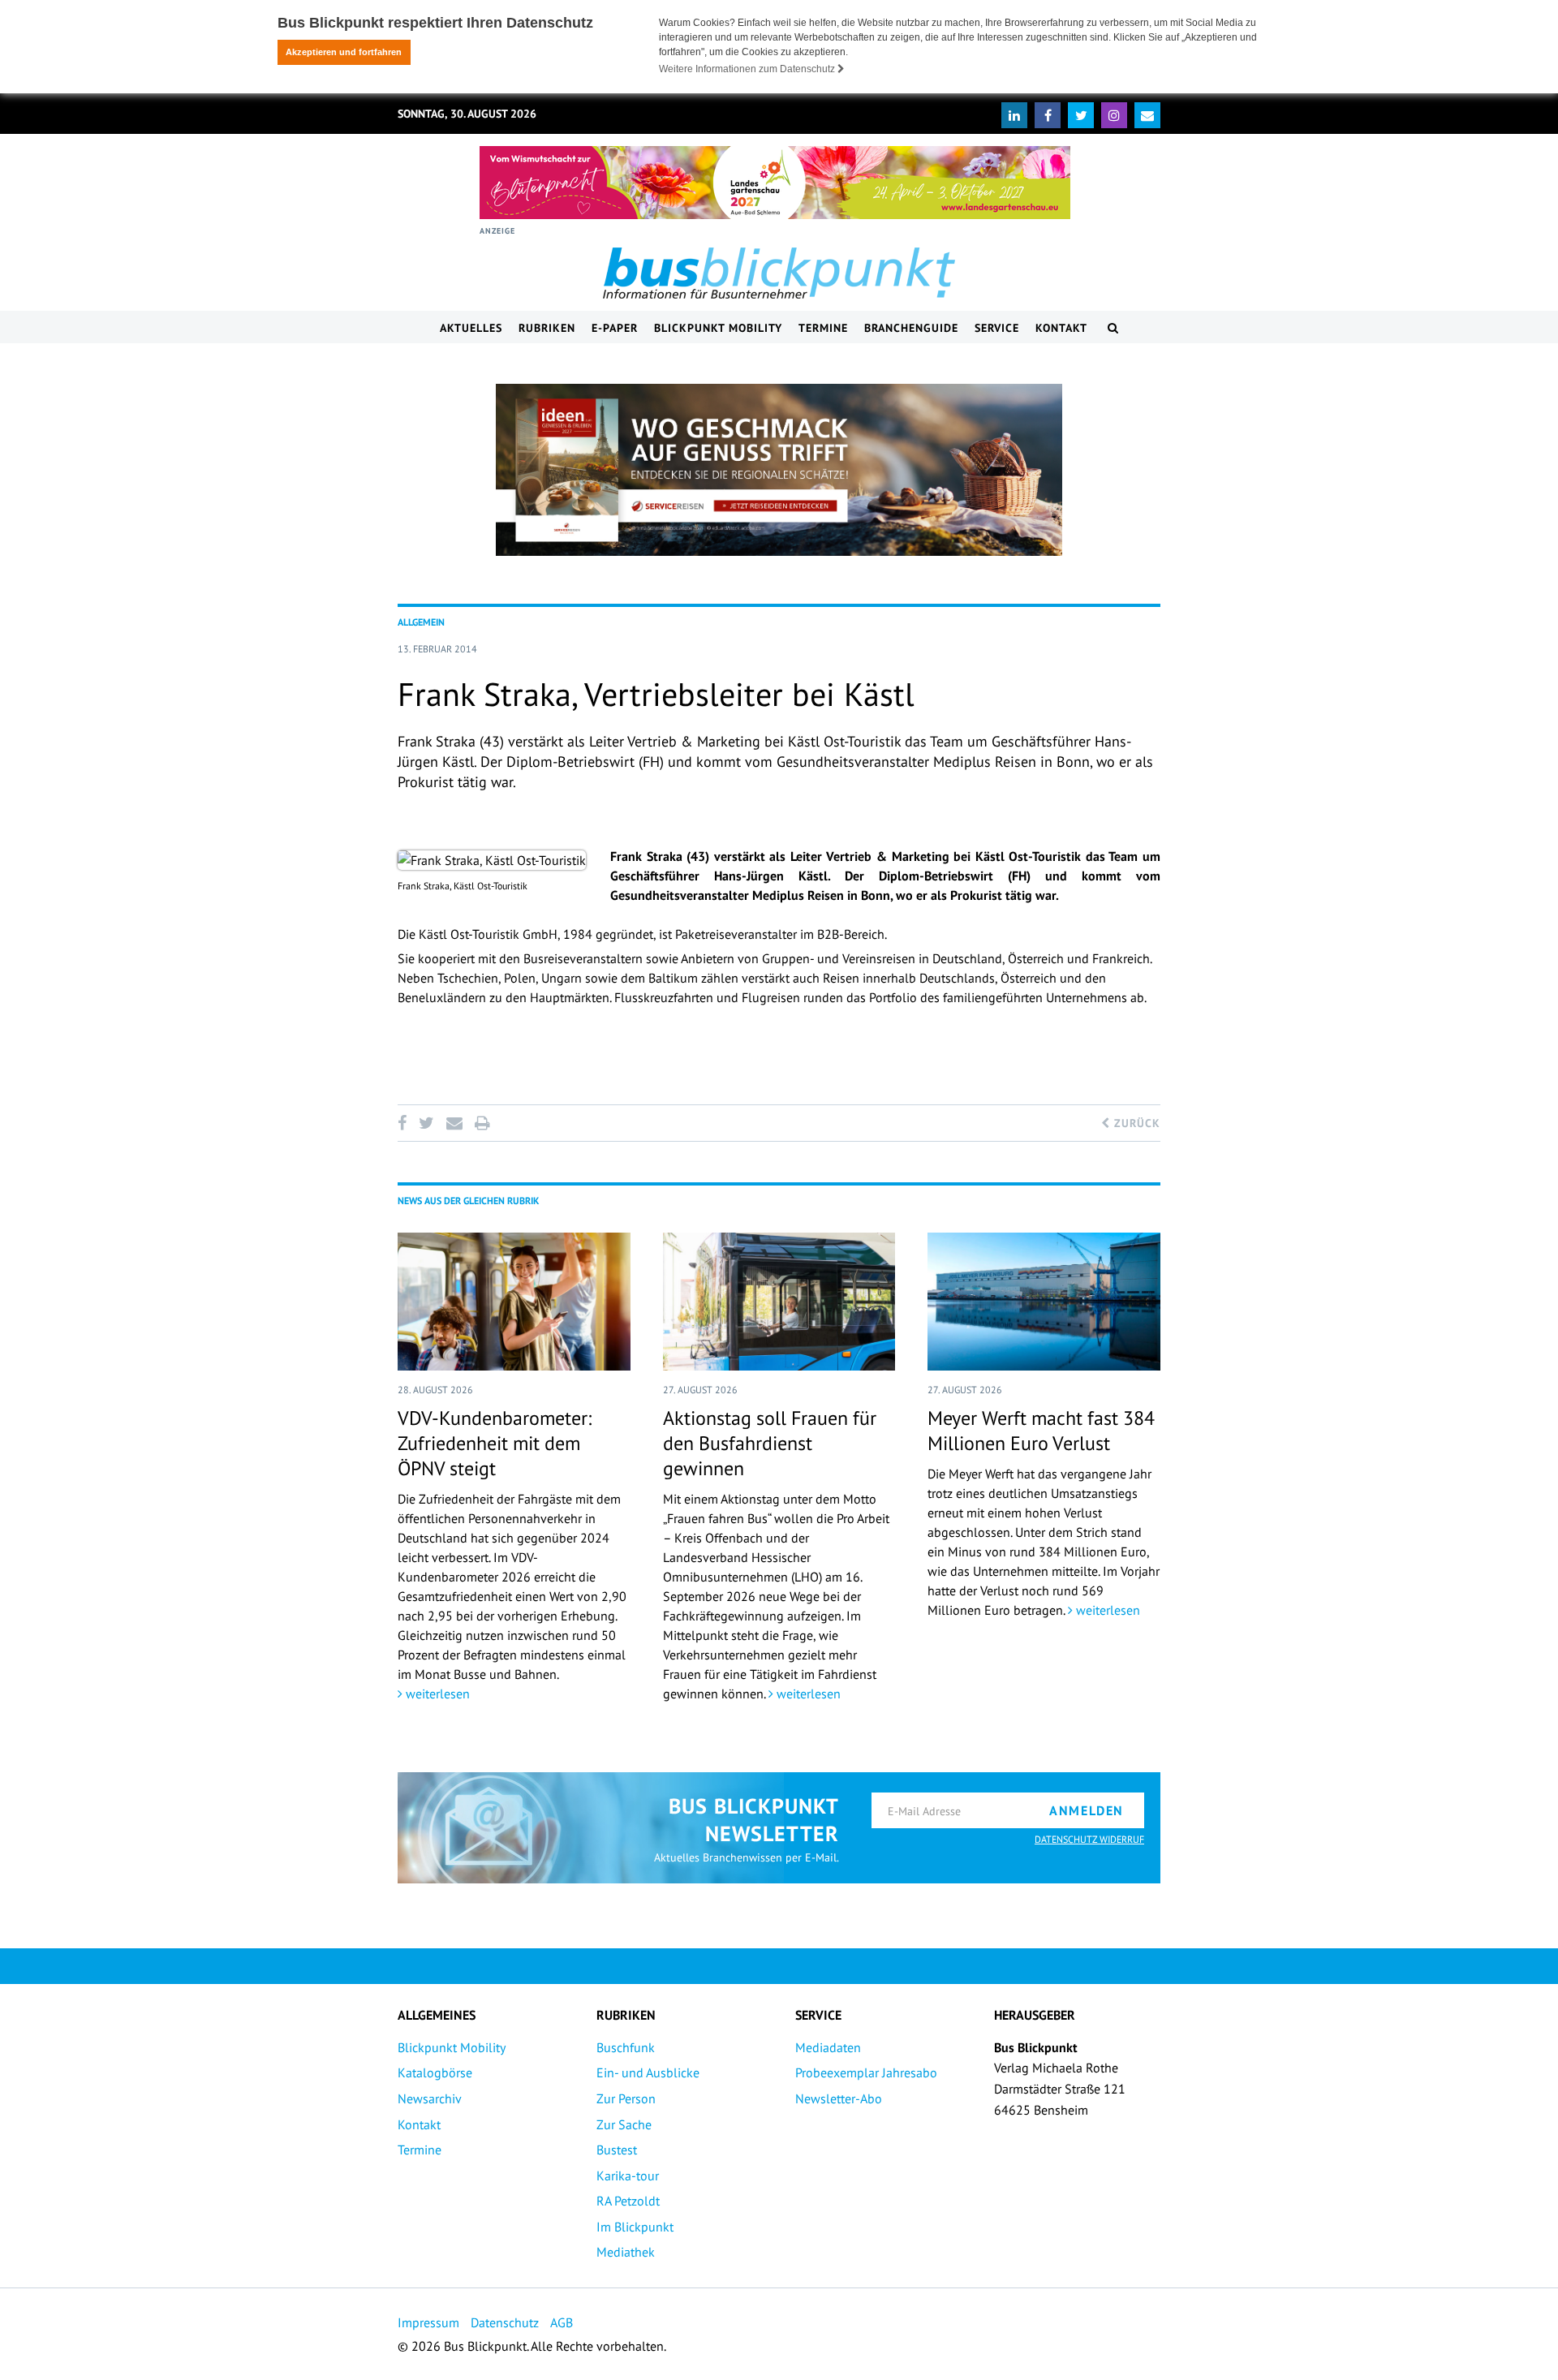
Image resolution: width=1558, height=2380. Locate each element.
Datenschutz (505, 2322)
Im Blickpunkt (635, 2227)
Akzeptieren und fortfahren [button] (344, 52)
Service (997, 328)
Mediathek (626, 2252)
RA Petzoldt (628, 2201)
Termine (823, 328)
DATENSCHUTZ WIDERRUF (1089, 1839)
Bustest (617, 2150)
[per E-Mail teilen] (454, 1123)
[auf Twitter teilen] (426, 1123)
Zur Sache (624, 2124)
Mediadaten (828, 2047)
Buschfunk (626, 2047)
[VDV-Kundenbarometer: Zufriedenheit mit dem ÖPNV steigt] (514, 1302)
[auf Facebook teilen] (405, 1123)
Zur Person (626, 2098)
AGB (562, 2322)
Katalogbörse (435, 2072)
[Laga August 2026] (775, 183)
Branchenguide (911, 328)
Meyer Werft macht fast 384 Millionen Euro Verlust (1041, 1431)
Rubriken (547, 328)
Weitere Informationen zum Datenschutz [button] (748, 69)
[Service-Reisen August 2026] (779, 470)
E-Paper (615, 328)
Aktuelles (471, 328)
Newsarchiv (430, 2098)
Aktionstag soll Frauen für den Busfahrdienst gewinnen (770, 1443)
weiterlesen (436, 1694)
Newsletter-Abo (839, 2098)
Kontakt (1061, 328)
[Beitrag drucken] (482, 1123)
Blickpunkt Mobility (718, 328)
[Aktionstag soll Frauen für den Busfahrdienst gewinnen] (779, 1302)
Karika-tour (628, 2176)
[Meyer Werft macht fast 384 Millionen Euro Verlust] (1044, 1302)
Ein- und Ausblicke (648, 2072)
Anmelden (1087, 1810)
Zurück (1135, 1123)
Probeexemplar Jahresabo (866, 2072)
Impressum (428, 2322)
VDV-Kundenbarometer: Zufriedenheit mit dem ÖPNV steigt (495, 1443)
